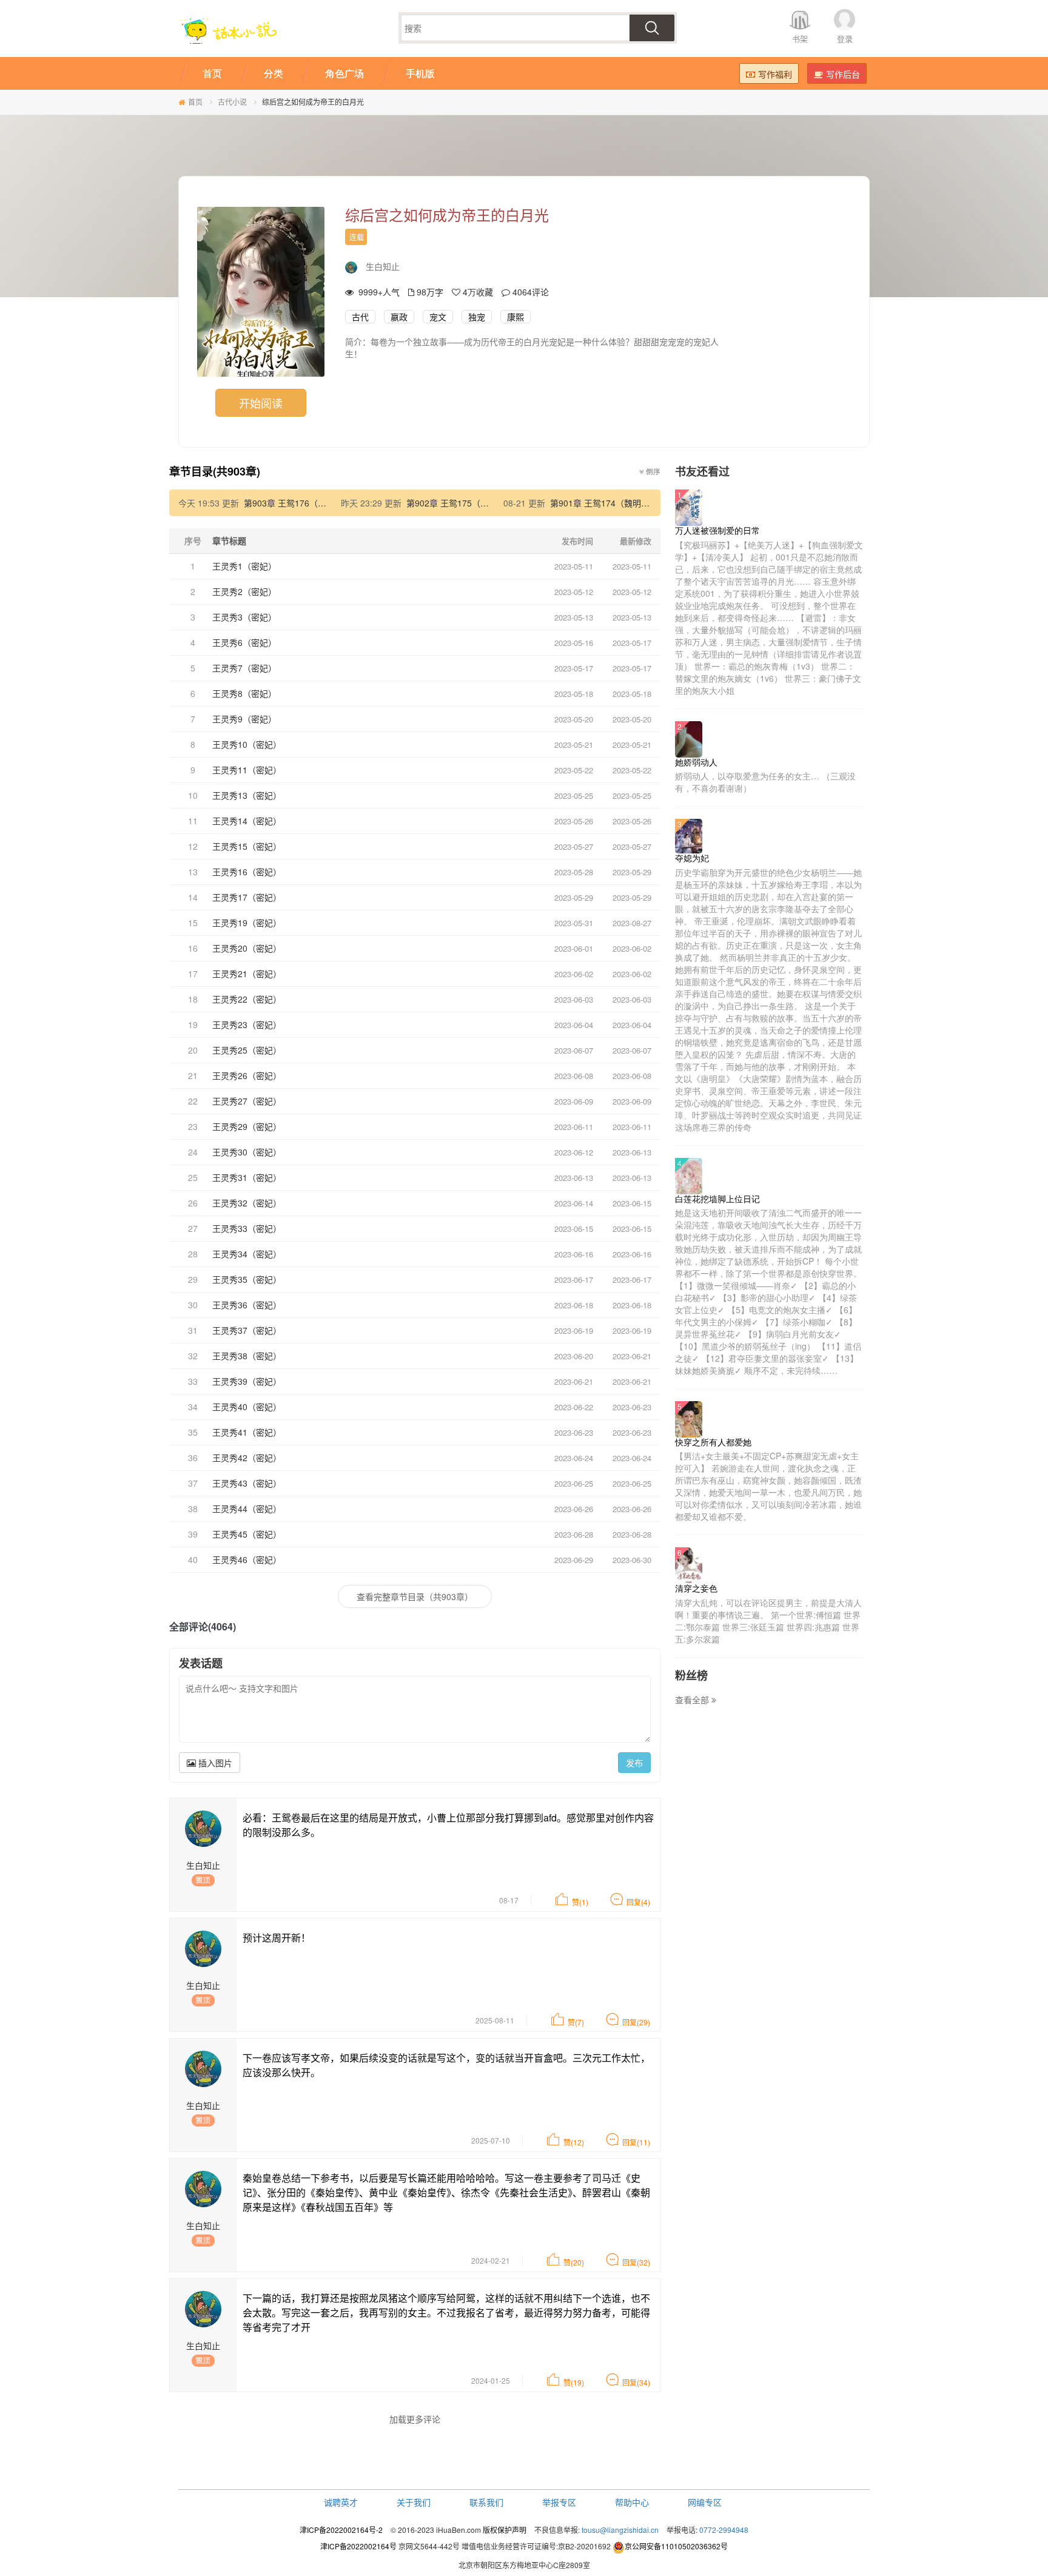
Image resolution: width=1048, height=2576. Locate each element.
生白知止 (383, 266)
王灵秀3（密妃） (244, 617)
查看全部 (693, 1700)
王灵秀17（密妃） (247, 897)
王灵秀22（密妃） (247, 999)
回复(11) (636, 2142)
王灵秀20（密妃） (247, 948)
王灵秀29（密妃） (247, 1126)
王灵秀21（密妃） (247, 974)
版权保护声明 (505, 2530)
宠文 (438, 317)
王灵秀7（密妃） (244, 668)
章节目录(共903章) (215, 471)
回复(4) (638, 1902)
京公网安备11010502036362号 (676, 2546)
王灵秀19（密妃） (247, 923)
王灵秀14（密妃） (247, 821)
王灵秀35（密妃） (247, 1279)
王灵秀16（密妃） (247, 872)
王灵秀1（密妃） (244, 566)
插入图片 (214, 1763)
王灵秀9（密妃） (244, 719)
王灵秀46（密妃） (247, 1559)
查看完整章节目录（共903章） (415, 1596)
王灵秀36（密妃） (247, 1305)
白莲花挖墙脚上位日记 (717, 1199)
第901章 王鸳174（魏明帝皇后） (613, 503)
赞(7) (576, 2022)
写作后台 (843, 74)
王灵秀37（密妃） (247, 1330)
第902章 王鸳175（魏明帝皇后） (469, 503)
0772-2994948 (724, 2530)
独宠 (477, 317)
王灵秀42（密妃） (247, 1458)
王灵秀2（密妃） (244, 591)
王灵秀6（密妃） (244, 642)
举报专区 (559, 2502)
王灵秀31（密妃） (247, 1177)
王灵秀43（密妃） (247, 1483)
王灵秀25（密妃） (247, 1050)
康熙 (516, 317)
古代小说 (232, 102)
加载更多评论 (415, 2419)
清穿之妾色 (696, 1588)
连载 (357, 237)
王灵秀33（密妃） (247, 1228)
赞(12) (574, 2142)
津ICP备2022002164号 (358, 2546)
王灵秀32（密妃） (247, 1203)
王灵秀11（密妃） (247, 770)
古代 (360, 317)
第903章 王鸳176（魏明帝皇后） (306, 503)
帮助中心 (632, 2502)
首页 (195, 102)
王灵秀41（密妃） (247, 1432)
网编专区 (705, 2502)
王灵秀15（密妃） (247, 846)
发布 (634, 1763)
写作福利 (775, 74)
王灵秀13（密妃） (247, 795)
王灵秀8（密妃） (244, 693)
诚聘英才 (341, 2502)
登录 (845, 39)
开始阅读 (261, 403)
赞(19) (574, 2382)
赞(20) (574, 2262)
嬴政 (399, 317)
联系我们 (486, 2502)
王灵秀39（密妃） (247, 1381)
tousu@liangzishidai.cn (620, 2530)
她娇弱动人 (696, 762)
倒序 (652, 471)
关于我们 (414, 2502)
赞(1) (580, 1902)
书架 (800, 39)
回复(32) (636, 2262)
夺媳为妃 (692, 858)
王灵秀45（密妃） (247, 1534)
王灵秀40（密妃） (247, 1407)
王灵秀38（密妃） (247, 1356)
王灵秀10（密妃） (247, 744)
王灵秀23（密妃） (247, 1024)
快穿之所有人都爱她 (713, 1442)
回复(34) (636, 2382)
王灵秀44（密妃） (247, 1508)
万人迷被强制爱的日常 (717, 530)
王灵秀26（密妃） (247, 1075)
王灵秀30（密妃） (247, 1152)
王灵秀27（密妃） (247, 1101)
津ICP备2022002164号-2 (341, 2530)
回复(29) (636, 2022)
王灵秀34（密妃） (247, 1254)
